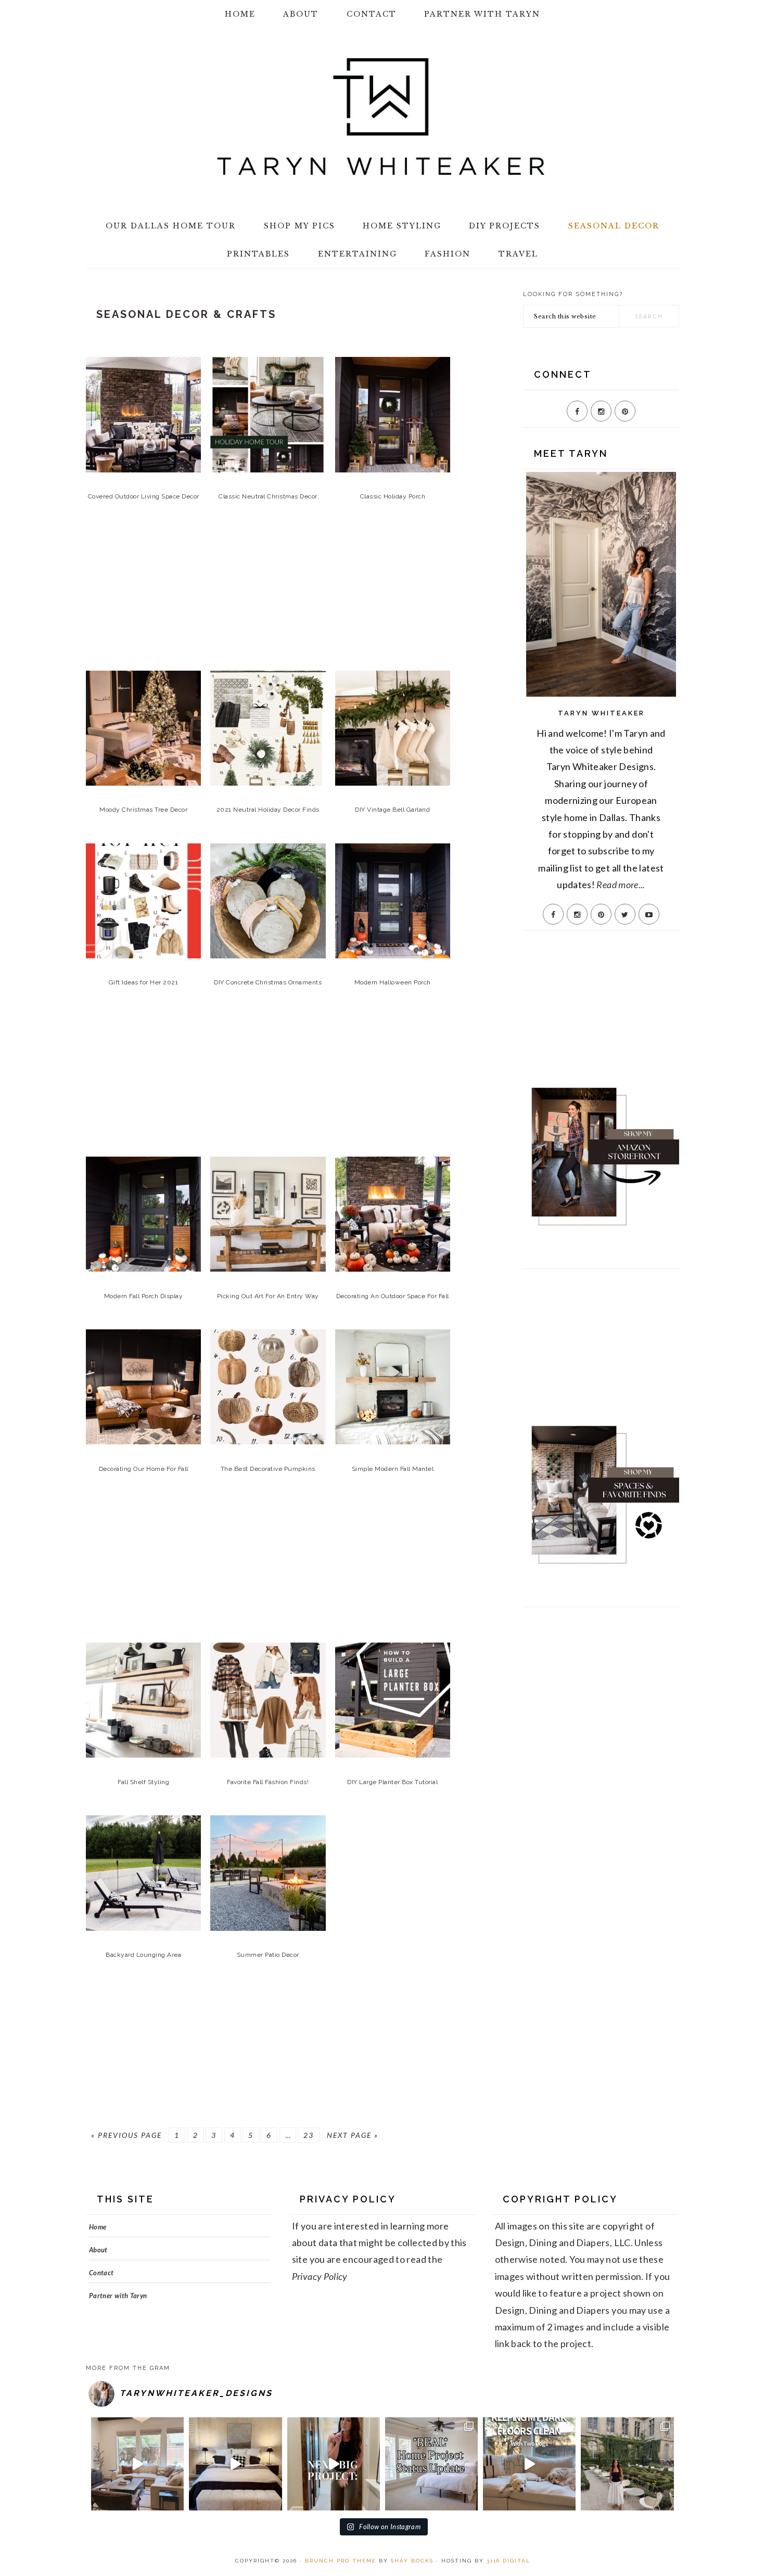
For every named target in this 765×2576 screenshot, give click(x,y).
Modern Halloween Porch (393, 982)
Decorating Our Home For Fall (144, 1469)
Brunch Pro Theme (341, 2561)
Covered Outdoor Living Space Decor (144, 496)
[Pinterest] (625, 411)
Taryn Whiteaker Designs (382, 117)
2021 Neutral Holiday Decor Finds (268, 810)
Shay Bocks (412, 2561)
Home (98, 2227)
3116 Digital (508, 2561)
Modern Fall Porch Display (144, 1296)
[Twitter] (625, 914)
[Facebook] (577, 411)
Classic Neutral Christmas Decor (268, 496)
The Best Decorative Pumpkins (268, 1469)
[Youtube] (649, 914)
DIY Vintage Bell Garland (392, 810)
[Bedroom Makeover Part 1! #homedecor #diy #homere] (235, 2464)
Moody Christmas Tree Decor (143, 810)
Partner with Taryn (118, 2296)
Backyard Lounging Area (143, 1955)
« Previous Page (126, 2135)
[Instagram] (601, 411)
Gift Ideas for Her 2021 (144, 982)
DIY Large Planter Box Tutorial (392, 1782)
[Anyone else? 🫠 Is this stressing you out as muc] (431, 2464)
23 (309, 2135)
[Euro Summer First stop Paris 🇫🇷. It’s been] (627, 2464)
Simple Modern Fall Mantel (393, 1469)
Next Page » (353, 2135)
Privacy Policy (320, 2276)
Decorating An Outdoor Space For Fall (393, 1296)
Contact (101, 2273)
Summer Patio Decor (268, 1955)
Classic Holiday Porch (393, 496)
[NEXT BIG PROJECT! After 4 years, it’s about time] (334, 2464)
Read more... (621, 885)
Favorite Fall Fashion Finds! (268, 1782)
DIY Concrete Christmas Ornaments (268, 982)
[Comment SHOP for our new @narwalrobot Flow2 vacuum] (529, 2464)
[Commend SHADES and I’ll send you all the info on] (137, 2464)
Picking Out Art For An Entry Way (268, 1296)
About (98, 2250)
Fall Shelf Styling (143, 1782)
